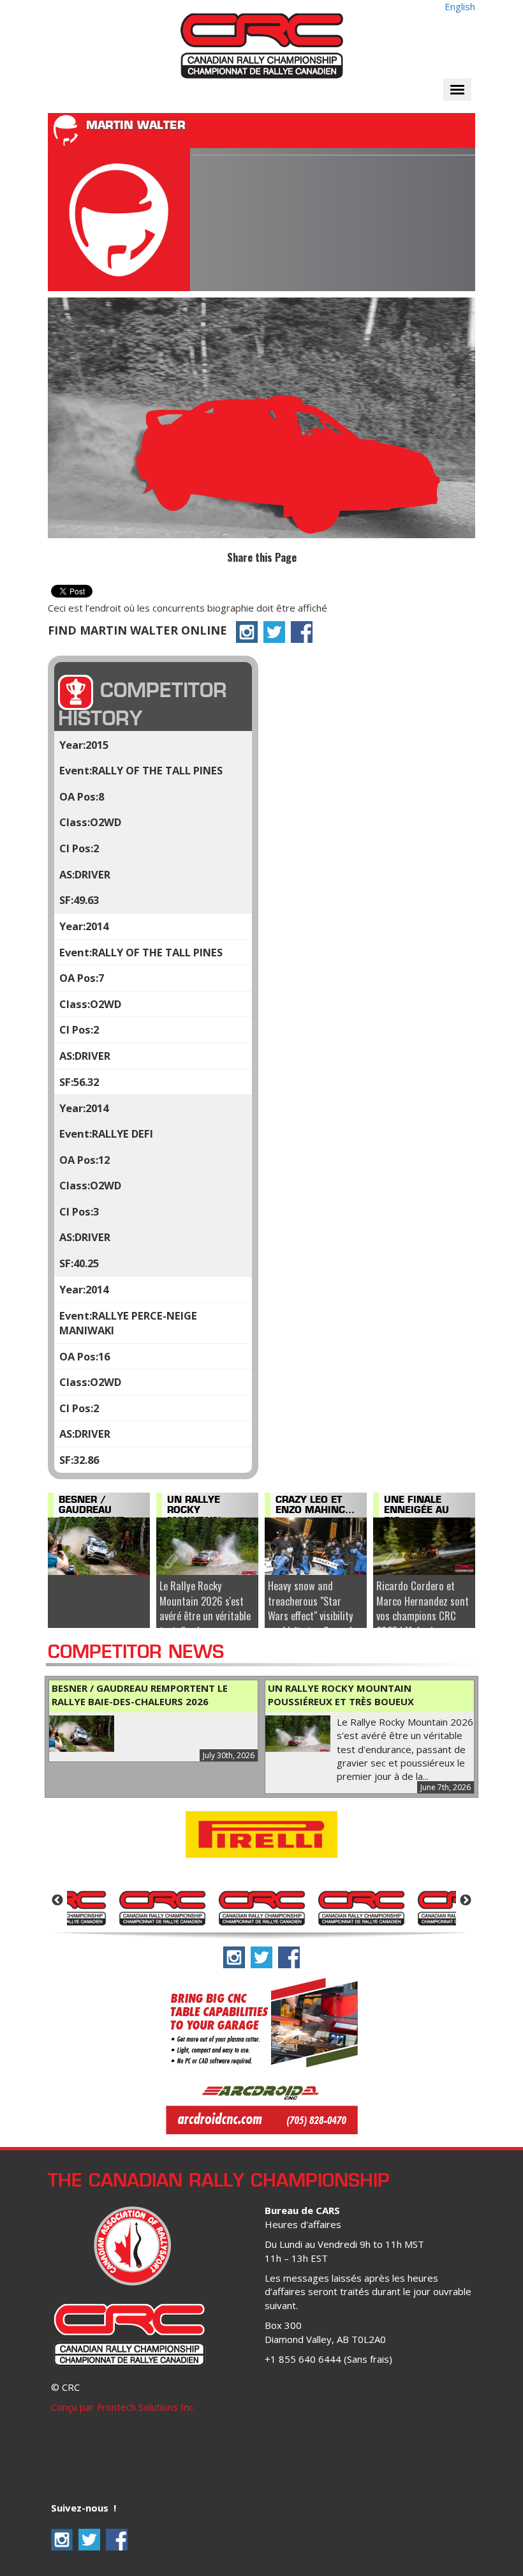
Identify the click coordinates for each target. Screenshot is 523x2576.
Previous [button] (57, 1901)
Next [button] (466, 1901)
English (460, 6)
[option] (162, 1907)
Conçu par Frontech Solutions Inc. (123, 2407)
